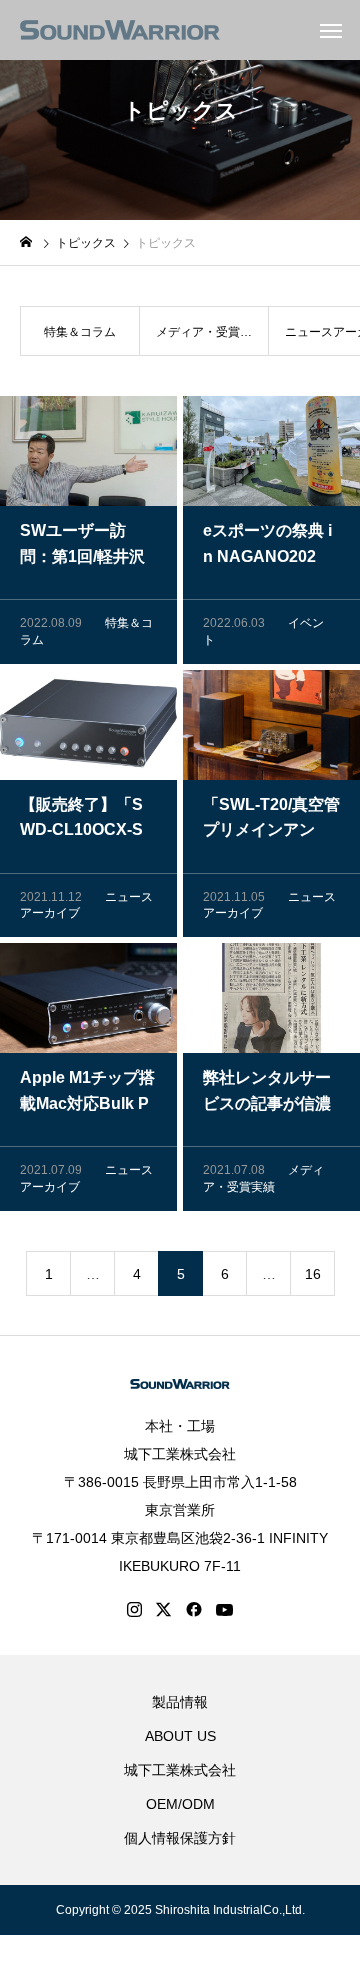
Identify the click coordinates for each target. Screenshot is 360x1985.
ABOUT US (180, 1736)
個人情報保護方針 (180, 1838)
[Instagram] (134, 1610)
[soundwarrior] (120, 30)
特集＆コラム (80, 332)
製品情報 (180, 1702)
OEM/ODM (180, 1804)
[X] (164, 1610)
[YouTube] (225, 1610)
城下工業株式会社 (180, 1454)
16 (313, 1274)
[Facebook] (194, 1610)
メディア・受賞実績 (204, 340)
